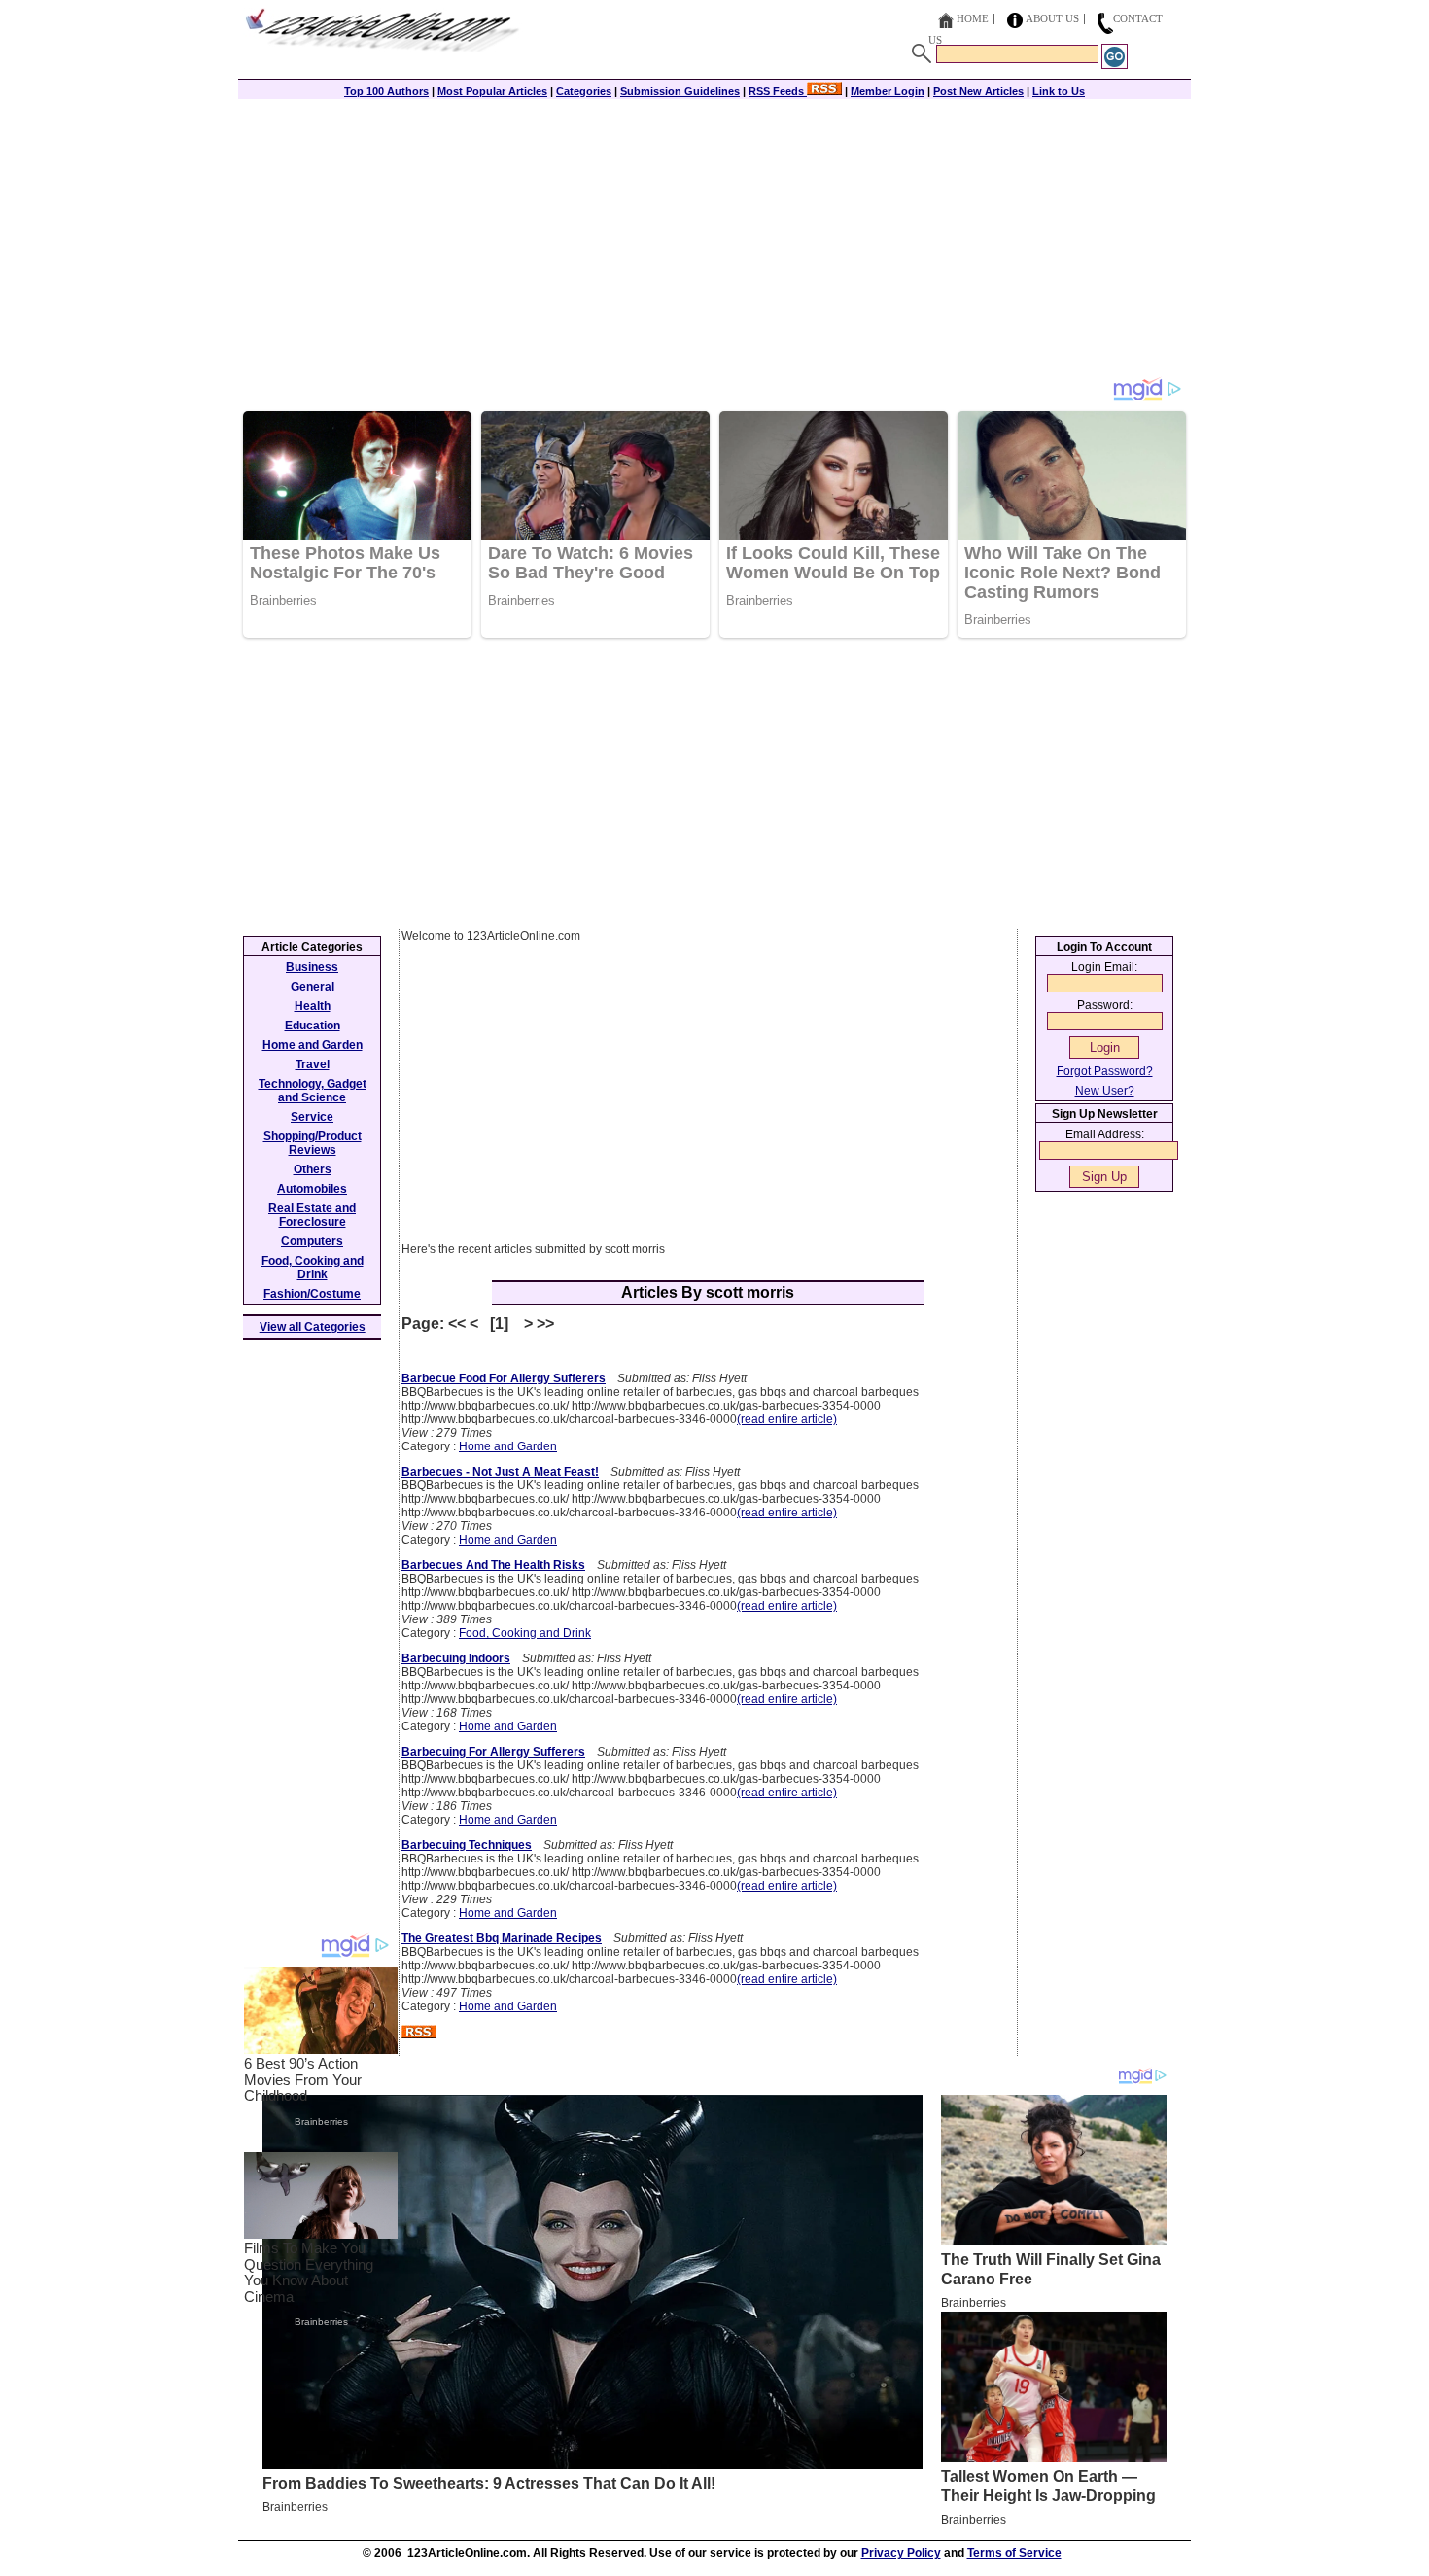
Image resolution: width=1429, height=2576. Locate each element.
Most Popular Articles (492, 91)
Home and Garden (508, 1446)
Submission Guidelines (680, 91)
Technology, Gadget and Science (313, 1091)
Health (313, 1006)
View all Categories (313, 1327)
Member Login (888, 91)
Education (313, 1026)
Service (312, 1117)
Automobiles (312, 1189)
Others (313, 1169)
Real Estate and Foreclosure (312, 1215)
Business (312, 967)
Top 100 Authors (386, 91)
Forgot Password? (1105, 1071)
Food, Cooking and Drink (525, 1633)
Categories (584, 91)
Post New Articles (978, 91)
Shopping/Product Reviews (313, 1143)
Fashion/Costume (312, 1294)
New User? (1105, 1091)
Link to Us (1059, 91)
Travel (313, 1064)
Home (973, 18)
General (313, 987)
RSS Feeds (778, 91)
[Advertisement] (714, 240)
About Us (1052, 18)
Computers (312, 1241)
